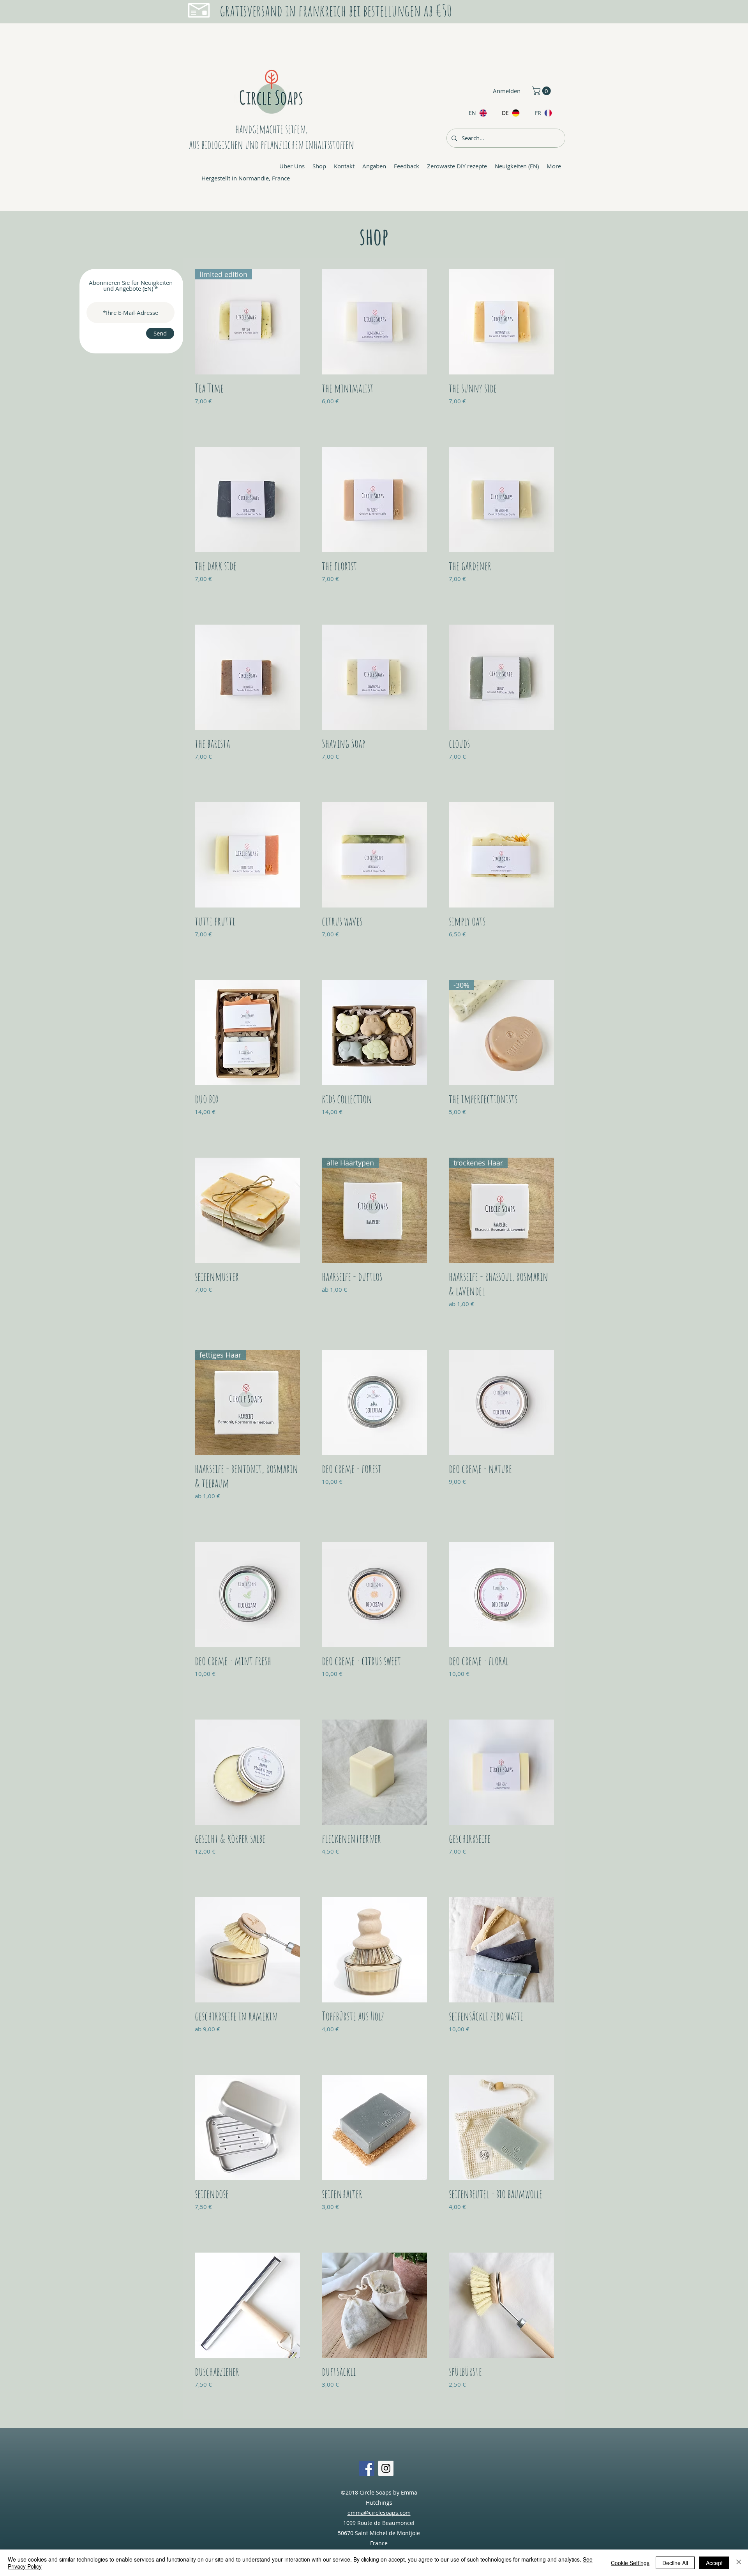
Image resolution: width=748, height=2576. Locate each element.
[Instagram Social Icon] (386, 2468)
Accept (714, 2563)
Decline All (675, 2563)
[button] (542, 91)
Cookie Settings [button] (630, 2563)
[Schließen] (739, 2563)
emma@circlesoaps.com (379, 2513)
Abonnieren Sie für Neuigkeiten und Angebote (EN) (131, 286)
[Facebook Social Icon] (367, 2468)
